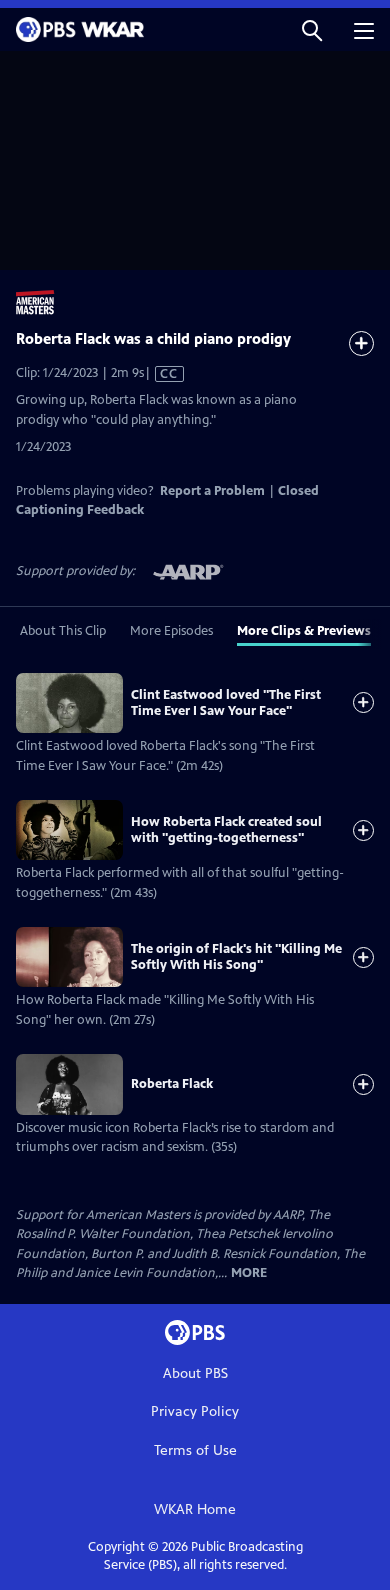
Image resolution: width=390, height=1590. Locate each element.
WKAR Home (195, 1509)
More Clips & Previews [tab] (304, 631)
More (249, 1273)
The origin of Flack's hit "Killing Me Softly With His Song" (236, 957)
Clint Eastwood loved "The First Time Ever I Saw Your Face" (226, 703)
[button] (312, 29)
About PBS (195, 1373)
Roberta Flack (172, 1084)
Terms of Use (195, 1450)
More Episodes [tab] (171, 631)
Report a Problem (212, 491)
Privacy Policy (195, 1411)
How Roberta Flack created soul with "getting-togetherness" (226, 830)
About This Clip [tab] (63, 631)
